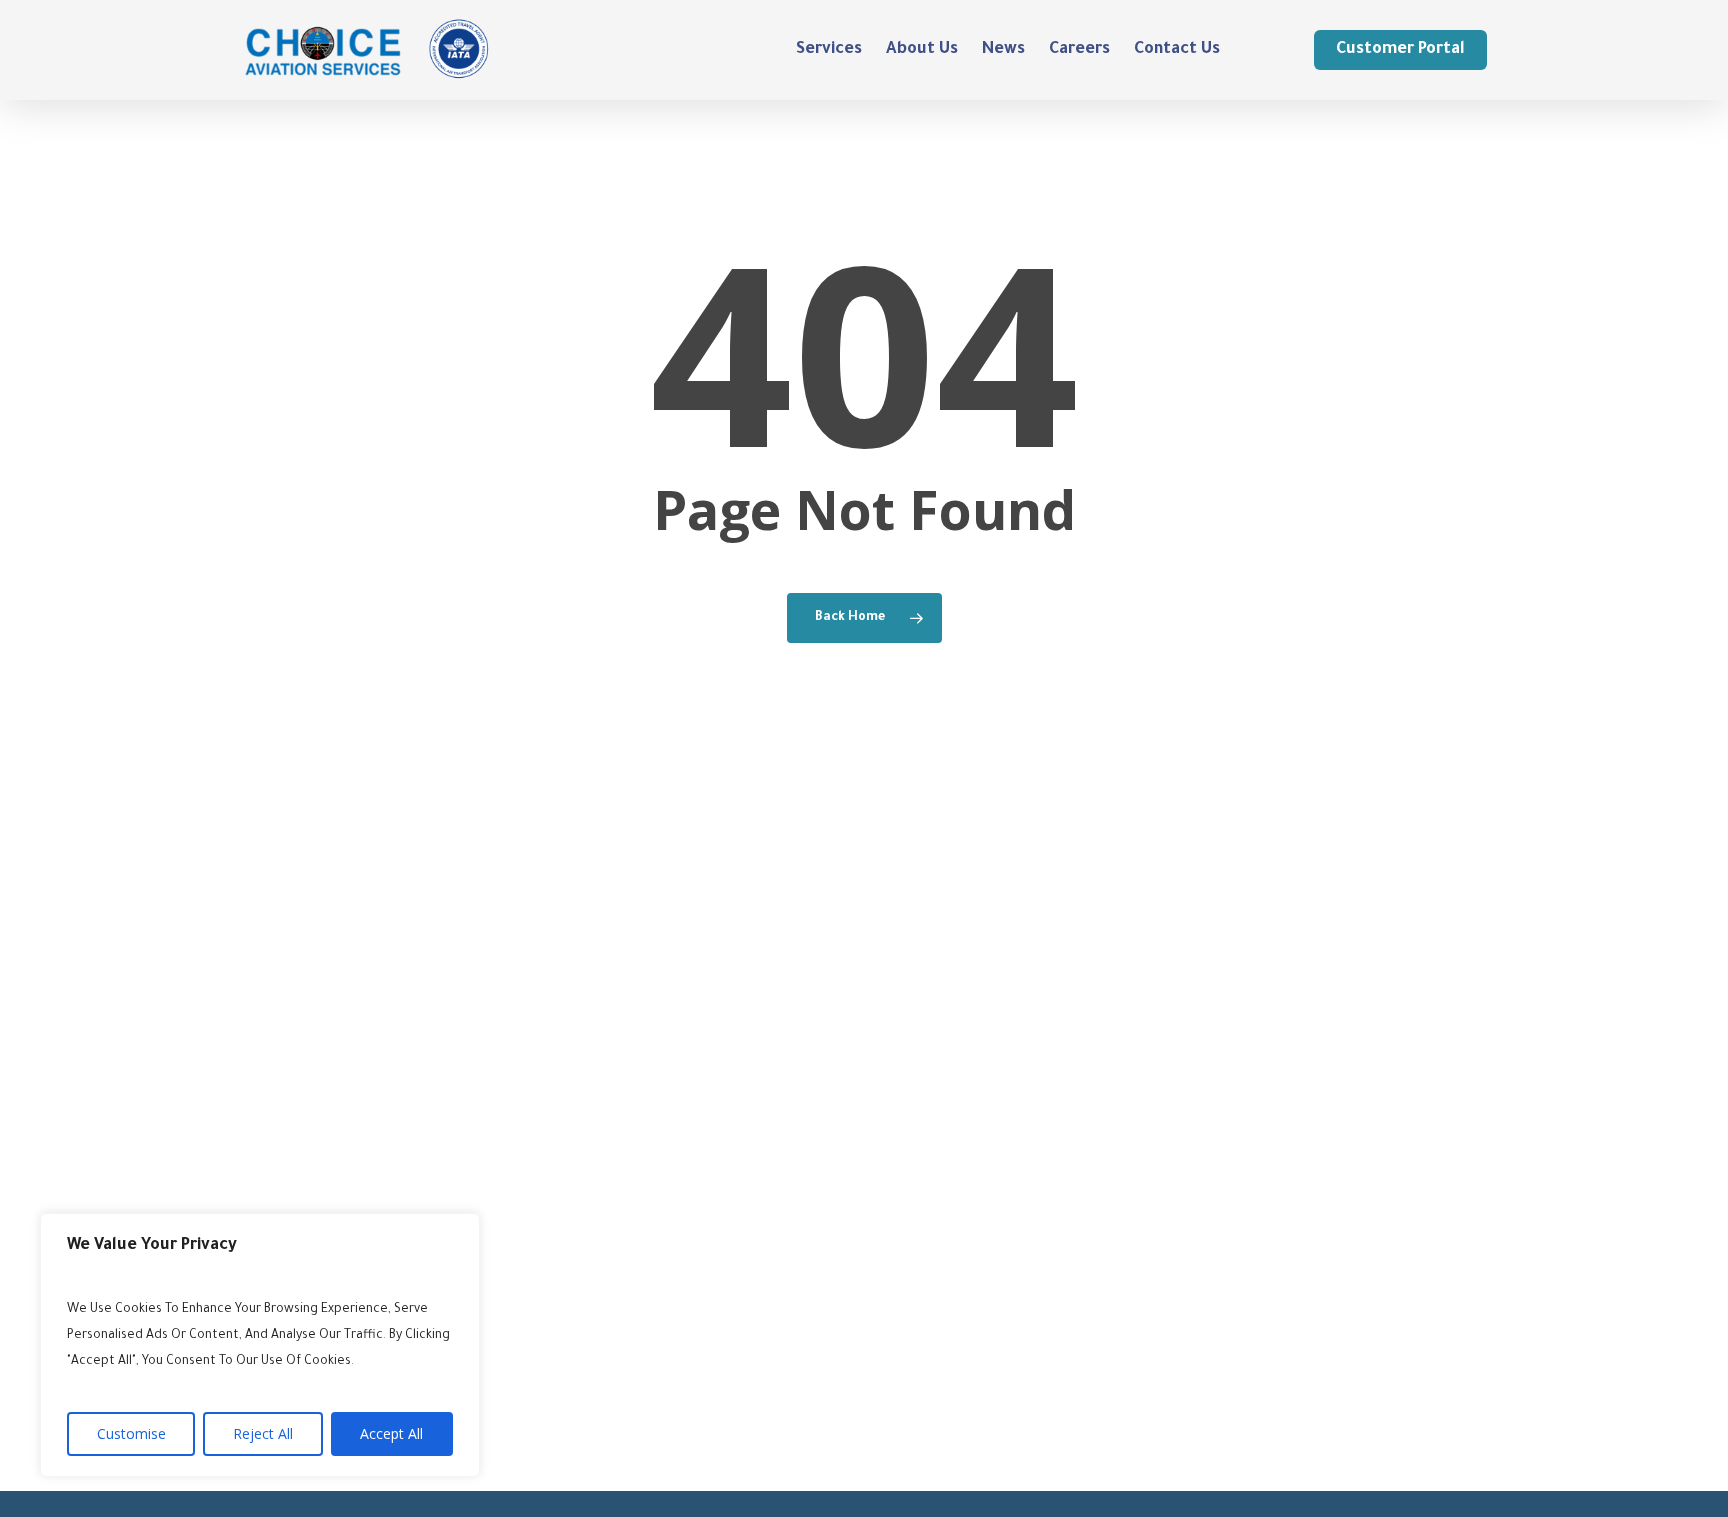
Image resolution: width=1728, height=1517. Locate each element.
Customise (131, 1433)
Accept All (391, 1433)
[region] (260, 1345)
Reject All (263, 1433)
